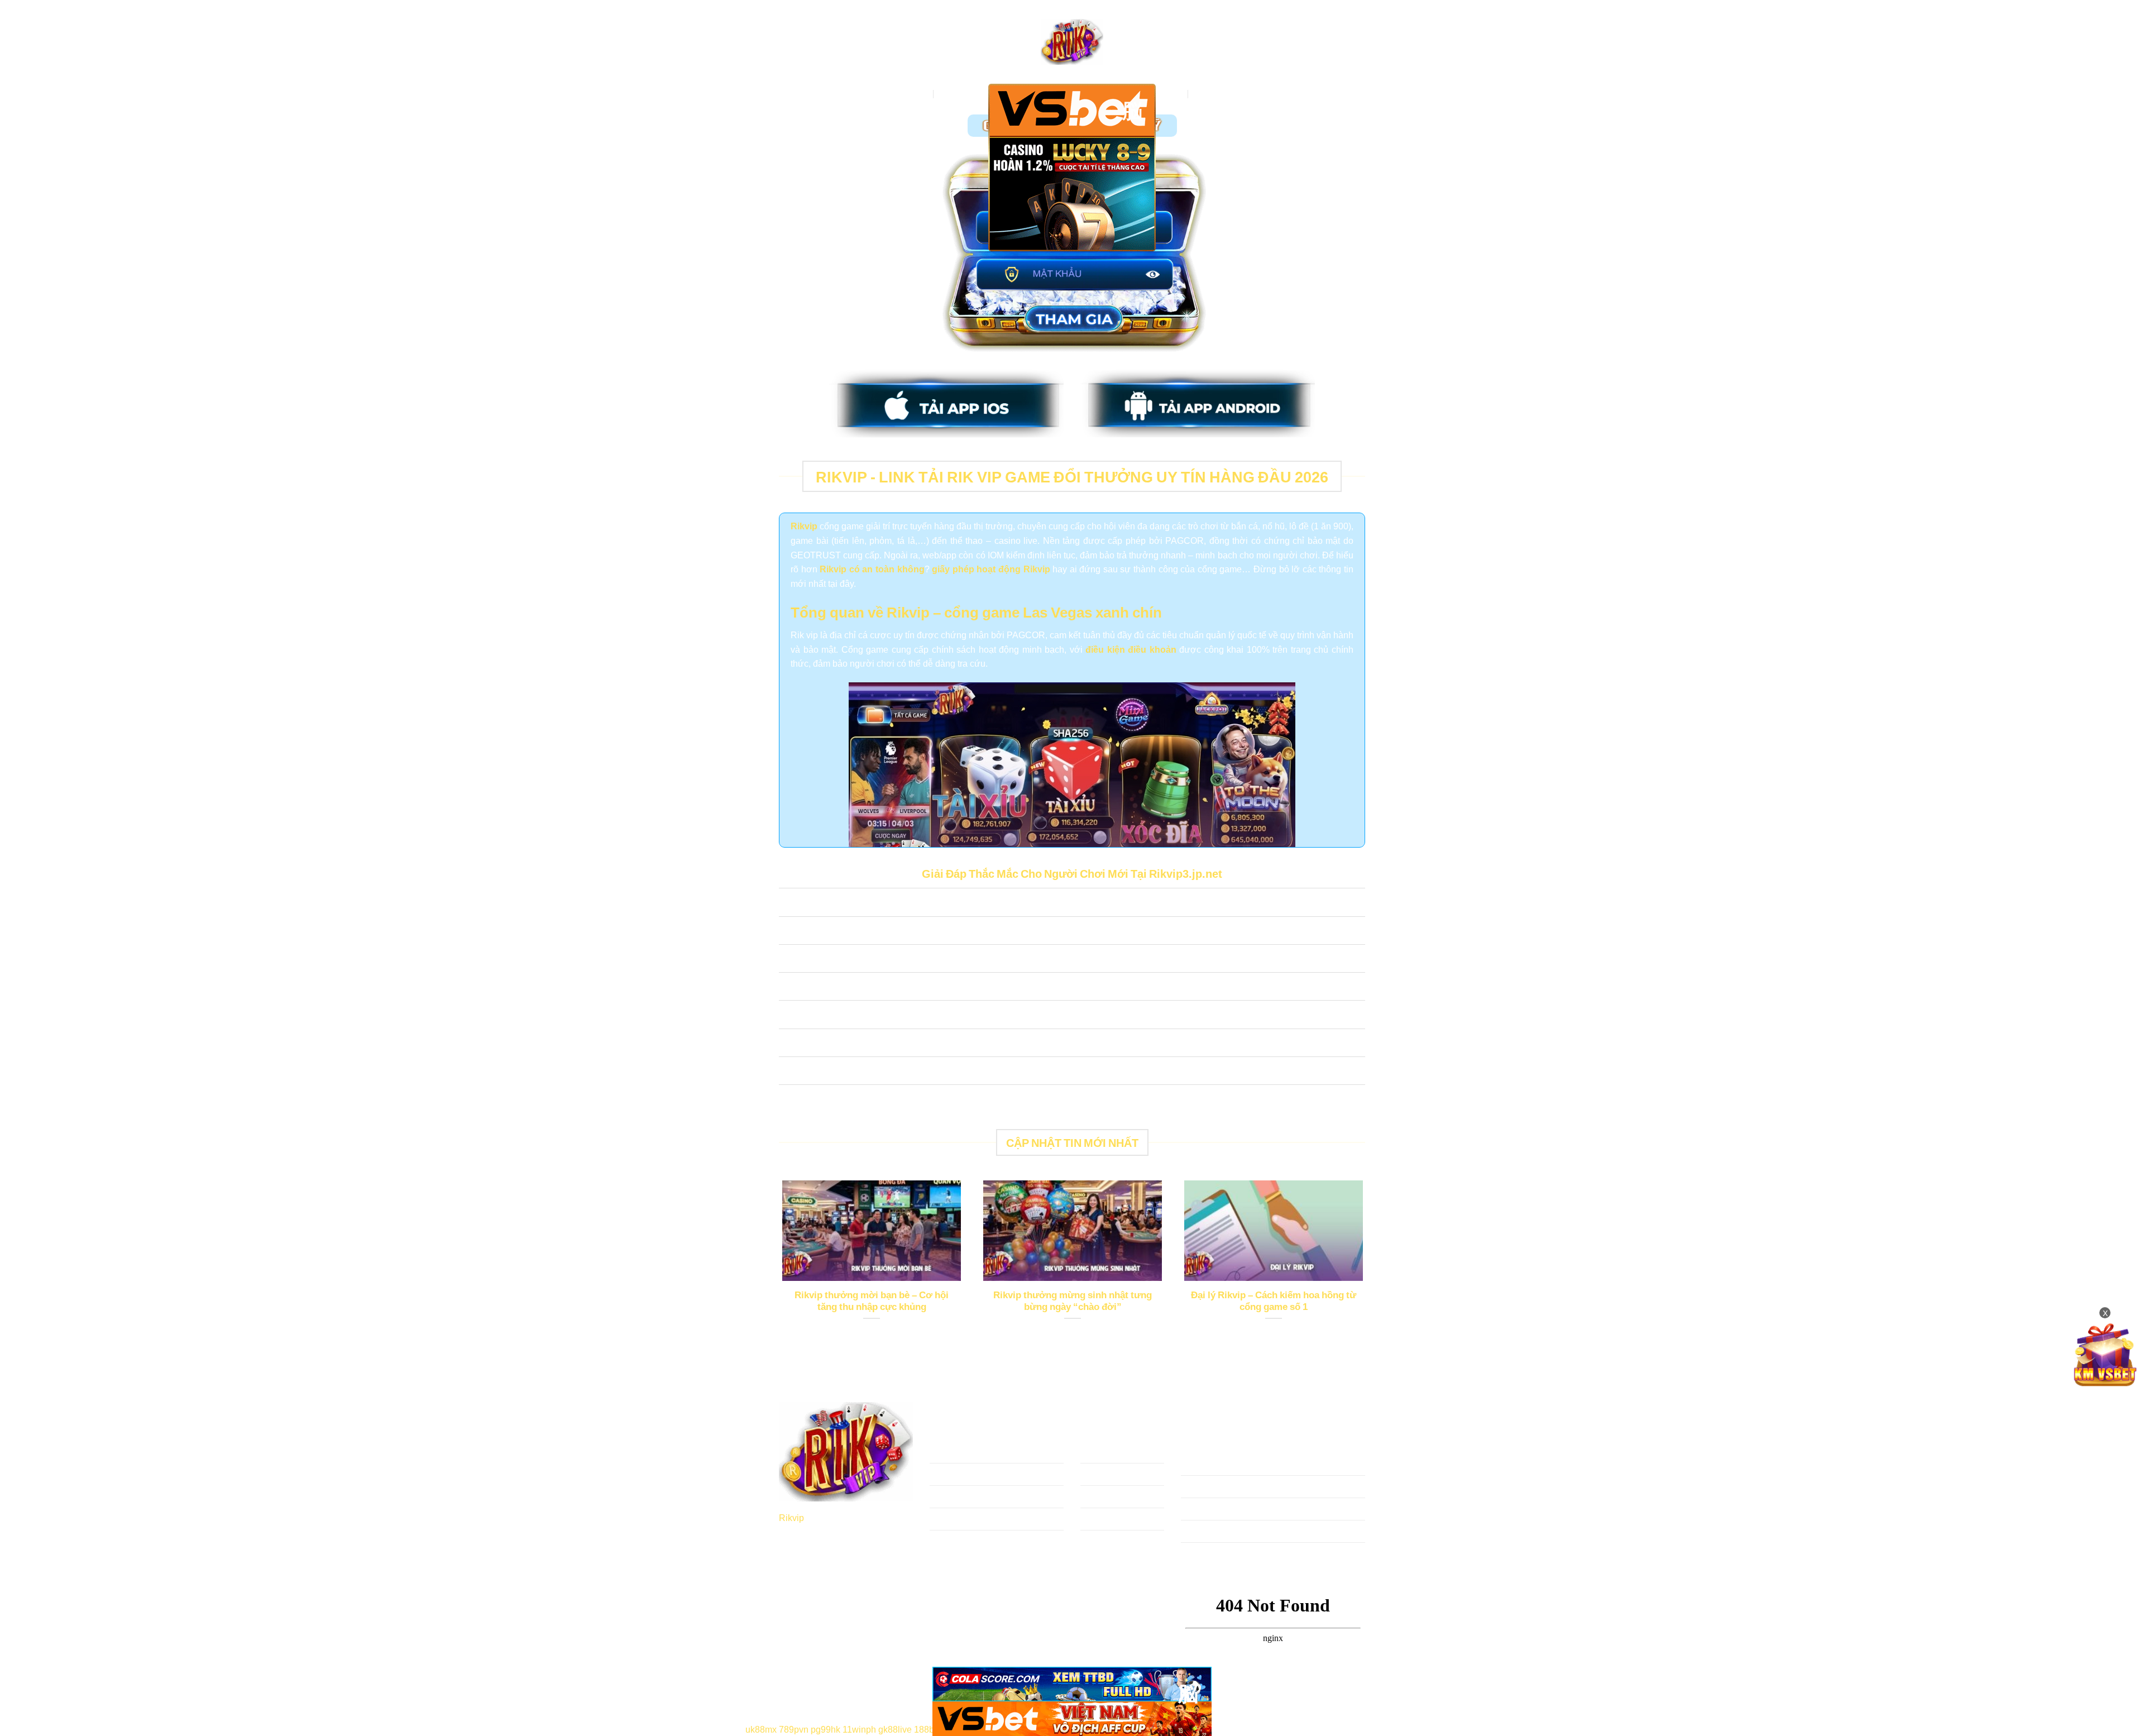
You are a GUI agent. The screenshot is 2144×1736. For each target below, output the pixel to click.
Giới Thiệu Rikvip (974, 94)
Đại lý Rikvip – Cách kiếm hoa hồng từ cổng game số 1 (1274, 1301)
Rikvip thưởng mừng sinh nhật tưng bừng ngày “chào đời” (1073, 1301)
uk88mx (761, 1729)
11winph (859, 1729)
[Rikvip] (1072, 42)
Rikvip (791, 1517)
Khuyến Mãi (1218, 94)
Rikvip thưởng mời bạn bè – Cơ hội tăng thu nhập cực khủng (872, 1301)
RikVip (915, 94)
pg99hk (825, 1729)
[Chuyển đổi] (790, 904)
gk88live (895, 1729)
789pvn (794, 1729)
